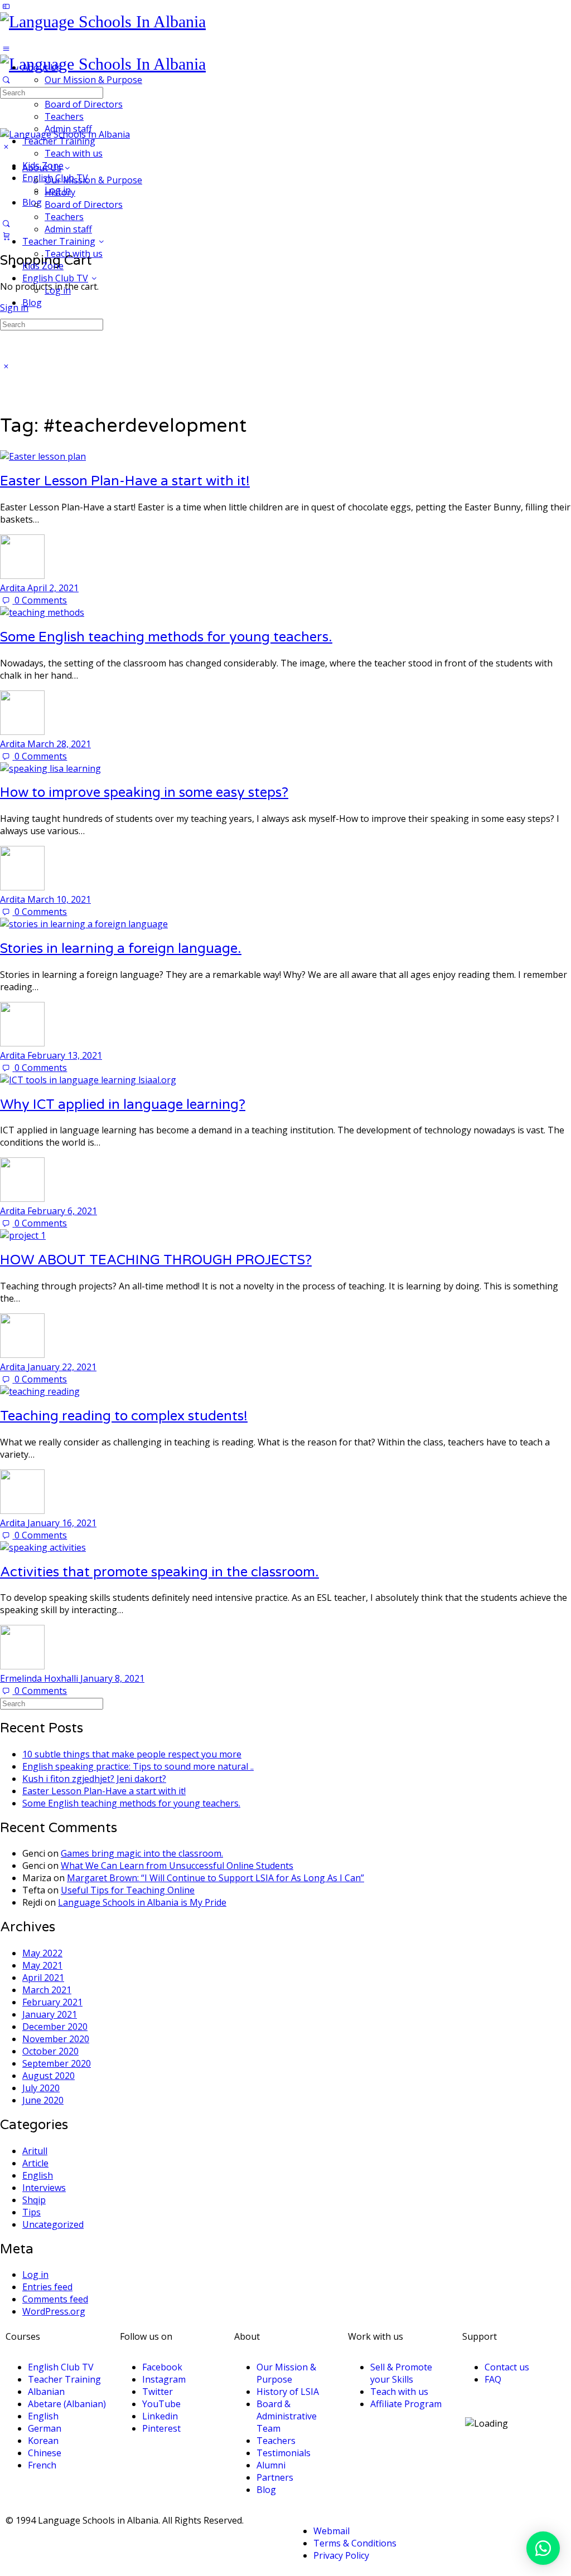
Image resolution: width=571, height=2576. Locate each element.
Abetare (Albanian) (67, 2404)
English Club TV (55, 278)
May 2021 (42, 1965)
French (42, 2465)
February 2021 (52, 2002)
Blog (32, 303)
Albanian (46, 2392)
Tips (32, 2212)
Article (35, 2163)
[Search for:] (52, 92)
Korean (43, 2441)
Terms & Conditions (355, 2543)
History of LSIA (288, 2392)
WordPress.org (54, 2311)
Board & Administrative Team (287, 2416)
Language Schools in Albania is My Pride (142, 1902)
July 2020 (41, 2088)
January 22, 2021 (62, 1367)
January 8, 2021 (112, 1678)
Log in (58, 290)
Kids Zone (43, 266)
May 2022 (42, 1953)
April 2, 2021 (53, 588)
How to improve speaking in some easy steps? (144, 793)
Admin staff (68, 229)
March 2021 (47, 1990)
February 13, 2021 (65, 1055)
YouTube (161, 2404)
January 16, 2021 (62, 1523)
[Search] (6, 223)
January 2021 (50, 2014)
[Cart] (6, 236)
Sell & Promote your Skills (401, 2373)
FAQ (493, 2379)
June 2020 (43, 2100)
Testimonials (284, 2453)
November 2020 (56, 2039)
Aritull (35, 2151)
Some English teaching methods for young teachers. (166, 637)
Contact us (507, 2367)
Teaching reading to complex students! (124, 1416)
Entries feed (47, 2287)
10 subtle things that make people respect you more (132, 1754)
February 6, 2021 (62, 1211)
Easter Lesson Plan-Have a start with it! (125, 481)
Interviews (44, 2188)
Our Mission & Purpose (93, 180)
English (38, 2175)
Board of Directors (84, 204)
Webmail (332, 2531)
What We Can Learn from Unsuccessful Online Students (177, 1866)
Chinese (45, 2453)
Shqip (34, 2200)
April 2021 (43, 1978)
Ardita (14, 588)
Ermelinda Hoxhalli (40, 1678)
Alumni (271, 2465)
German (45, 2428)
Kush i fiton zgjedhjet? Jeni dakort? (94, 1779)
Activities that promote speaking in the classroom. (159, 1572)
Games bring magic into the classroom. (142, 1853)
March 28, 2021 (59, 744)
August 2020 (49, 2076)
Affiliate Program (406, 2404)
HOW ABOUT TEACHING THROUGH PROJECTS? (156, 1260)
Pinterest (161, 2428)
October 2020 (50, 2051)
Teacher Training (59, 241)
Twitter (158, 2392)
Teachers (64, 217)
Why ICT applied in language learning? (123, 1105)
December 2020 (55, 2027)
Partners (275, 2477)
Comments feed (55, 2299)
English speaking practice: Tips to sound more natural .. (138, 1766)
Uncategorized (53, 2224)
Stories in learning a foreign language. (121, 949)
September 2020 (57, 2063)
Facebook (162, 2367)
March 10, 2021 (59, 899)
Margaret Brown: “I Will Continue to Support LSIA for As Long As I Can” (216, 1878)
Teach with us (74, 254)
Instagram (164, 2379)
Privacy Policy (341, 2555)
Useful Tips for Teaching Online (128, 1890)
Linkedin (160, 2416)
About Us (42, 168)
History (60, 192)
